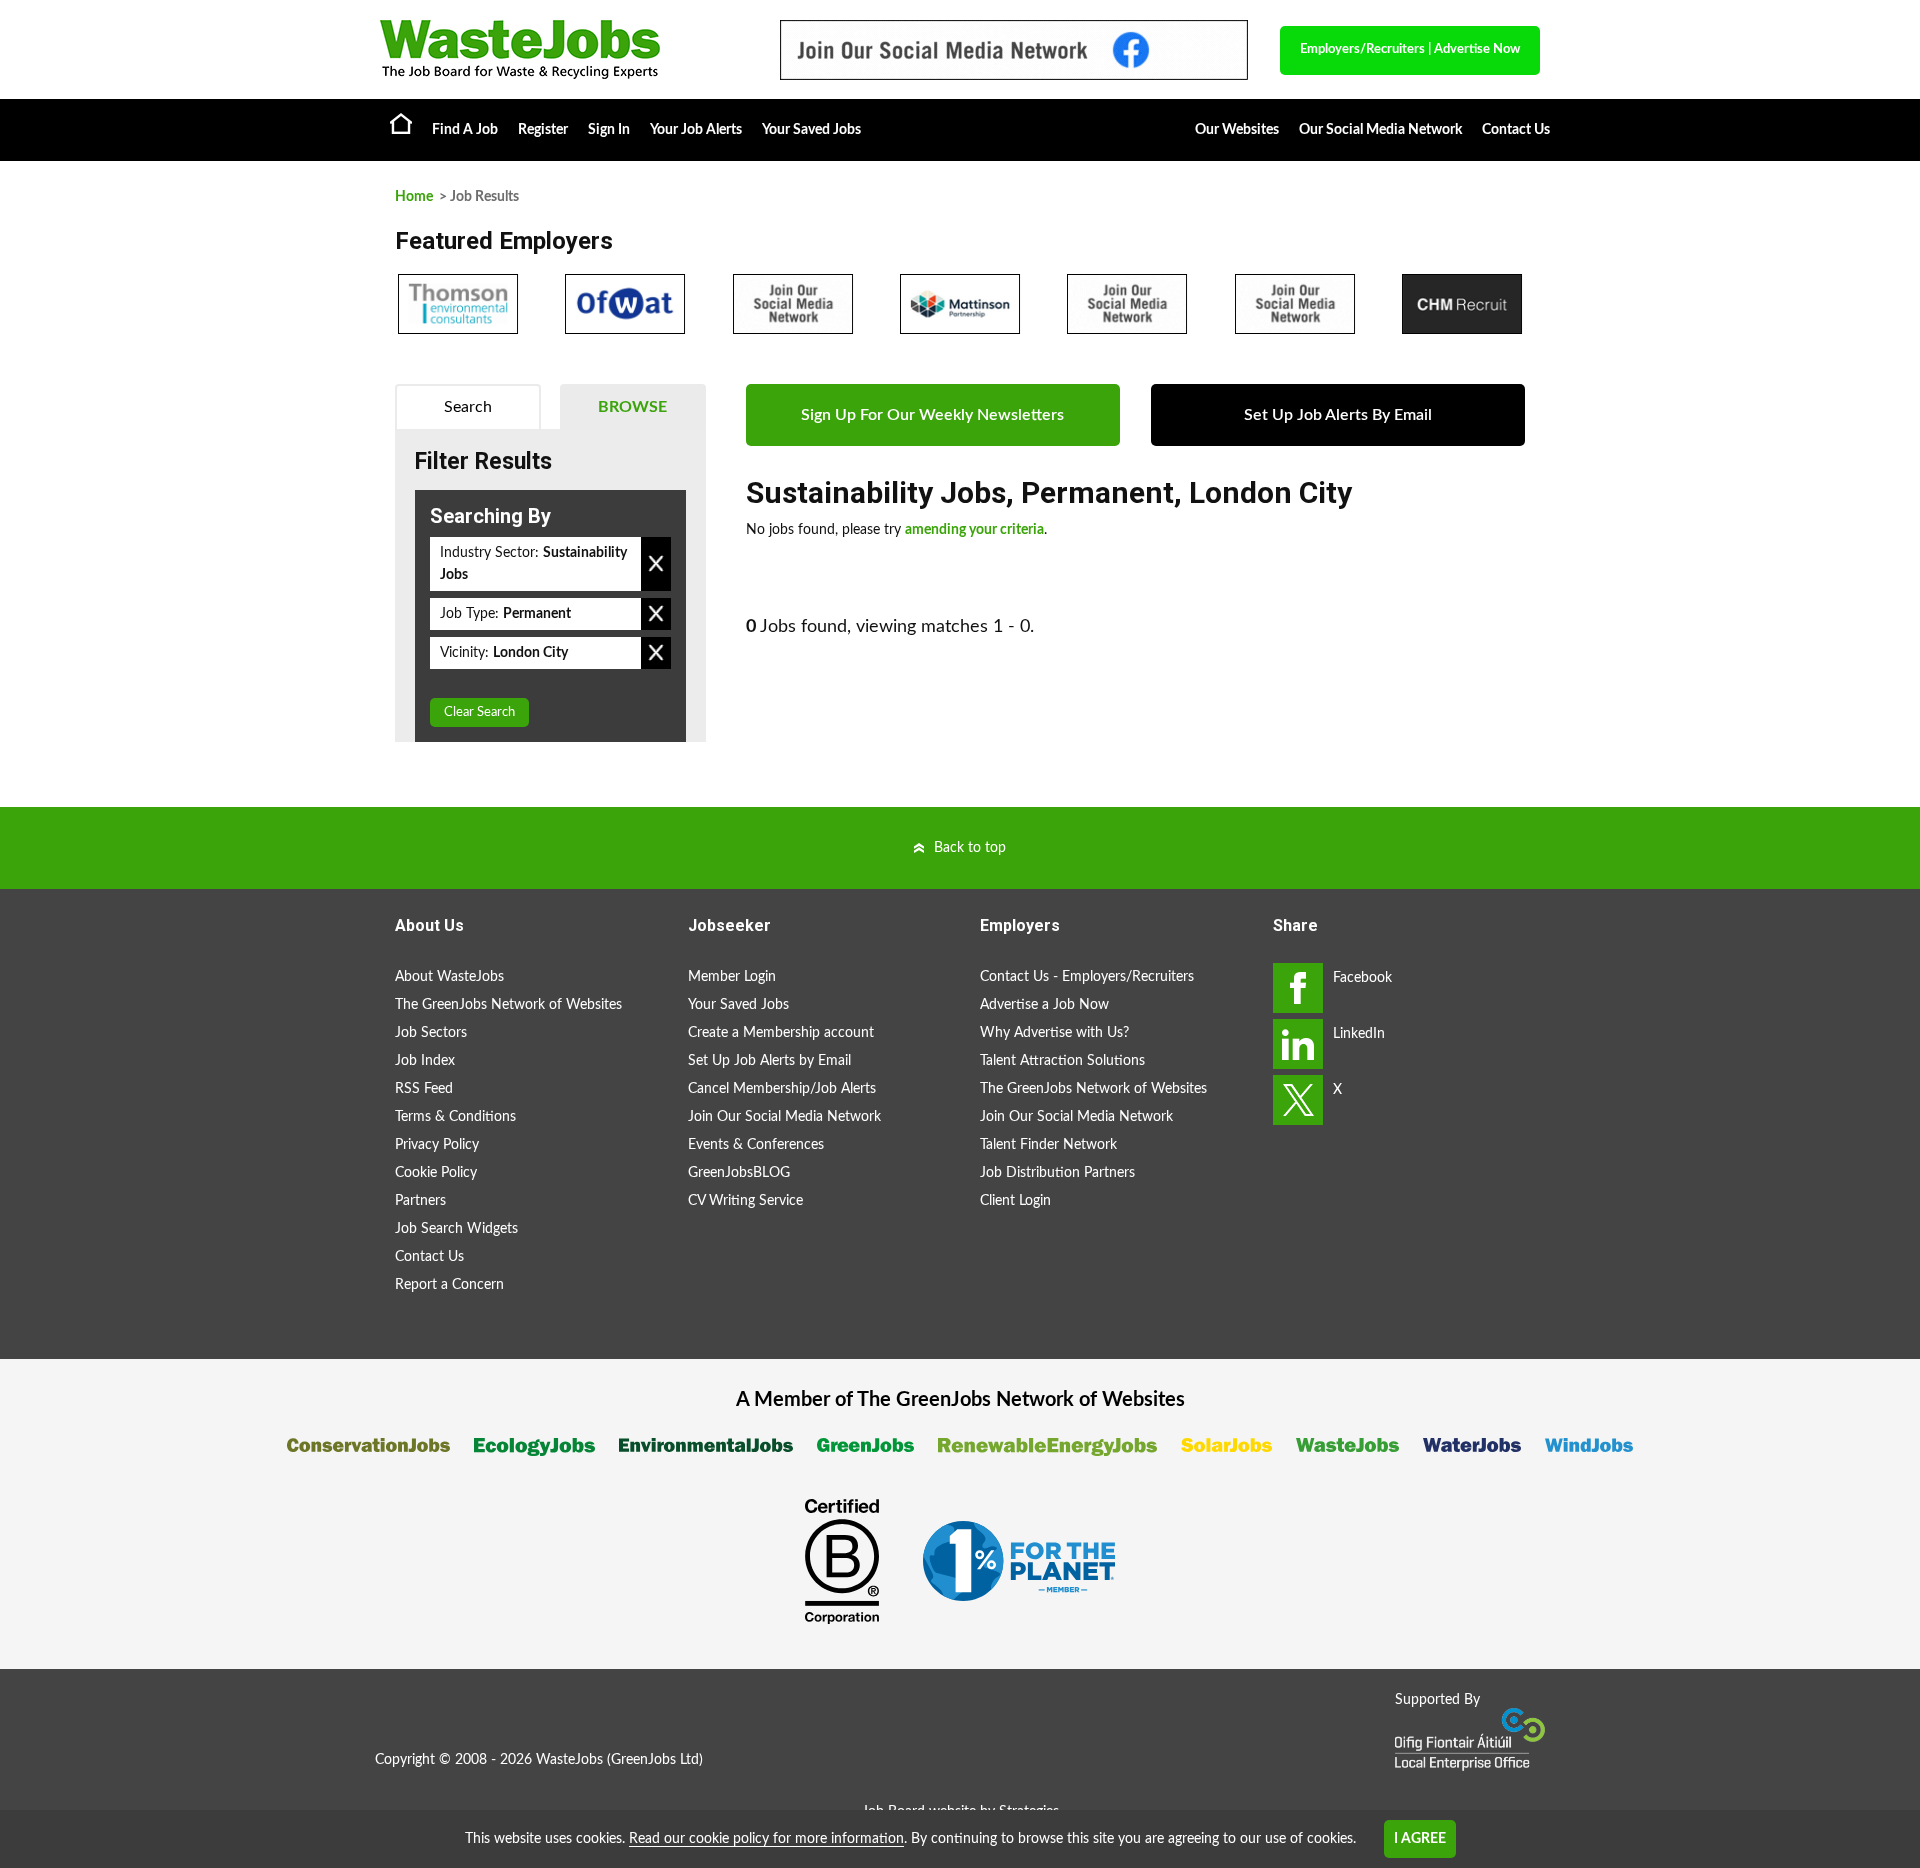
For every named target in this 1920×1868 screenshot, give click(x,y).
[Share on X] (1298, 1100)
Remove (656, 564)
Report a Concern (449, 1285)
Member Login (732, 977)
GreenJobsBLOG (739, 1173)
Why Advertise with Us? (1054, 1033)
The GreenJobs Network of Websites (508, 1005)
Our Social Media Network (1380, 130)
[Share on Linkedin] (1298, 1044)
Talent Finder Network (1048, 1145)
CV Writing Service (745, 1201)
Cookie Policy (436, 1173)
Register (543, 130)
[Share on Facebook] (1298, 988)
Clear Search (479, 712)
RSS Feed (424, 1089)
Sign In (609, 130)
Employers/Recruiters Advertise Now (1410, 49)
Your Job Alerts (696, 130)
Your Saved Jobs (811, 130)
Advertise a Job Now (1044, 1005)
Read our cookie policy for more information (766, 1839)
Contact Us (1516, 130)
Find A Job (465, 130)
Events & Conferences (756, 1145)
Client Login (1015, 1201)
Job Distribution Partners (1057, 1173)
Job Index (425, 1061)
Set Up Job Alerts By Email (1338, 415)
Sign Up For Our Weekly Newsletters (932, 415)
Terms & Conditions (455, 1117)
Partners (420, 1201)
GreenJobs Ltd (655, 1760)
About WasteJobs (449, 977)
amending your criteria (974, 530)
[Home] (560, 49)
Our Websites (1237, 130)
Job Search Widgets (456, 1229)
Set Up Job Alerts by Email (769, 1061)
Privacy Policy (437, 1145)
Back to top (970, 848)
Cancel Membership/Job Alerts (782, 1089)
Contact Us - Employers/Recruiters (1087, 977)
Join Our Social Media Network (784, 1117)
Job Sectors (431, 1033)
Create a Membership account (781, 1033)
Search (468, 407)
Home (401, 123)
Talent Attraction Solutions (1062, 1061)
